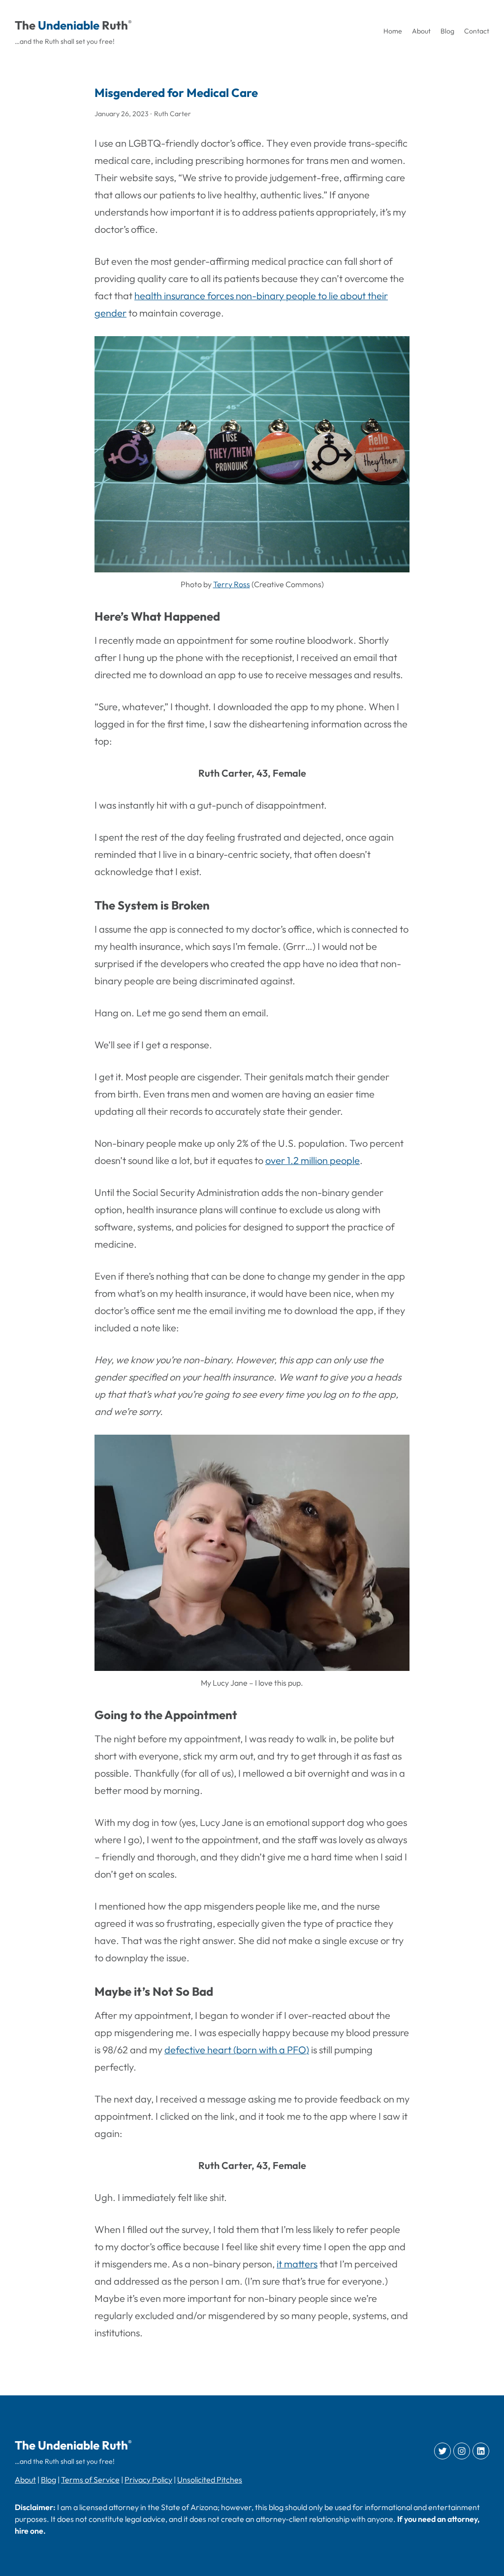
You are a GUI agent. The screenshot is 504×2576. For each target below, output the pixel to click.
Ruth (115, 25)
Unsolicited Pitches (210, 2480)
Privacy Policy (148, 2480)
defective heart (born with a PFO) (237, 2050)
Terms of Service (90, 2480)
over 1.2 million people (313, 1160)
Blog (48, 2480)
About (25, 2480)
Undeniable (69, 25)
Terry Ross (232, 584)
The (25, 25)
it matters (297, 2264)
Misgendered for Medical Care (176, 93)
